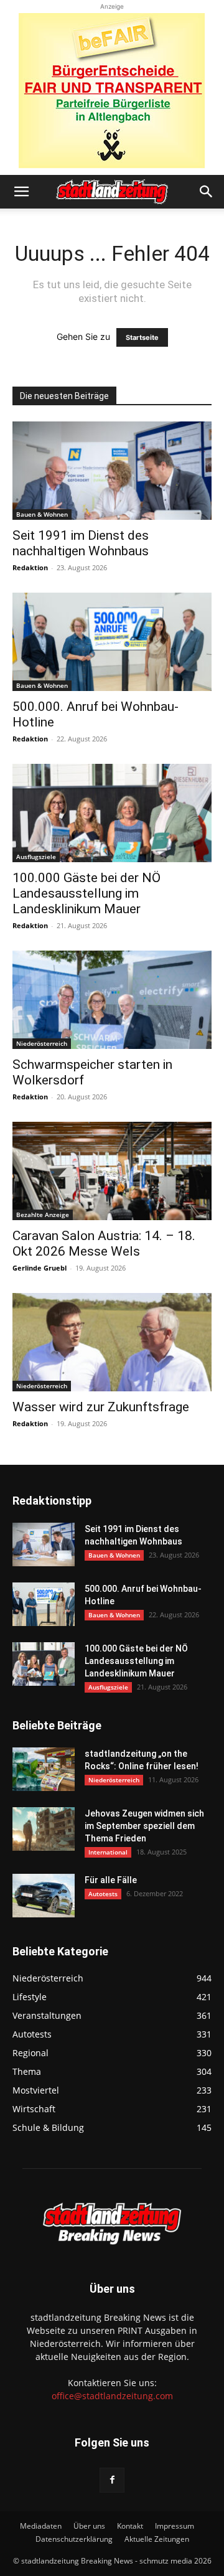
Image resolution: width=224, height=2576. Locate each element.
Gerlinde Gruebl (40, 1268)
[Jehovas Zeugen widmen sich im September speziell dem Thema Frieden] (44, 1829)
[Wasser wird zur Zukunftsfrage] (112, 1342)
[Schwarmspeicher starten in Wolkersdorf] (112, 1000)
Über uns (89, 2526)
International (108, 1852)
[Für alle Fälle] (44, 1896)
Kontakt (130, 2526)
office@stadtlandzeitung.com (112, 2396)
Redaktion (30, 567)
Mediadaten (41, 2526)
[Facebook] (112, 2480)
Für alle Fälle (111, 1880)
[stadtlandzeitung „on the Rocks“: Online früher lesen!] (44, 1769)
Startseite (142, 337)
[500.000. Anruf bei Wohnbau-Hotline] (112, 642)
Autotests (103, 1894)
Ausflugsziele (36, 857)
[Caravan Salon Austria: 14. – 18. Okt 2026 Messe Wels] (112, 1171)
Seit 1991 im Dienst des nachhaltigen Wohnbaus (81, 543)
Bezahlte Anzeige (43, 1215)
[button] (21, 192)
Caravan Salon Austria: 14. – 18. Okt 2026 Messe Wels (104, 1243)
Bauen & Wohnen (42, 514)
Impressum (175, 2526)
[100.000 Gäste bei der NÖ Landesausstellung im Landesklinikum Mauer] (112, 813)
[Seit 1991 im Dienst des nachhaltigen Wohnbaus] (112, 471)
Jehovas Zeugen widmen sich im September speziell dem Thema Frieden (144, 1826)
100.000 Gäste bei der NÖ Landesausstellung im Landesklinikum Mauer (86, 893)
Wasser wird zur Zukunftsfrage (101, 1407)
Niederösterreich (42, 1043)
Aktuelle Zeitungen (157, 2539)
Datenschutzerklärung (74, 2539)
